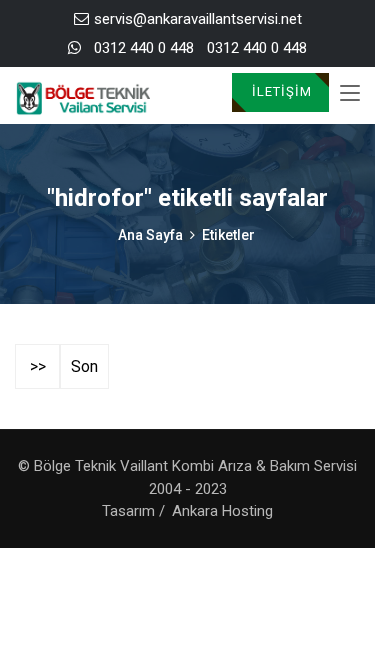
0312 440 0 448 (144, 48)
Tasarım (128, 511)
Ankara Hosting (222, 511)
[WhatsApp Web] (74, 48)
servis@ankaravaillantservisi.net (198, 19)
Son (84, 366)
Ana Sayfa (150, 235)
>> (38, 366)
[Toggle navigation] (350, 94)
